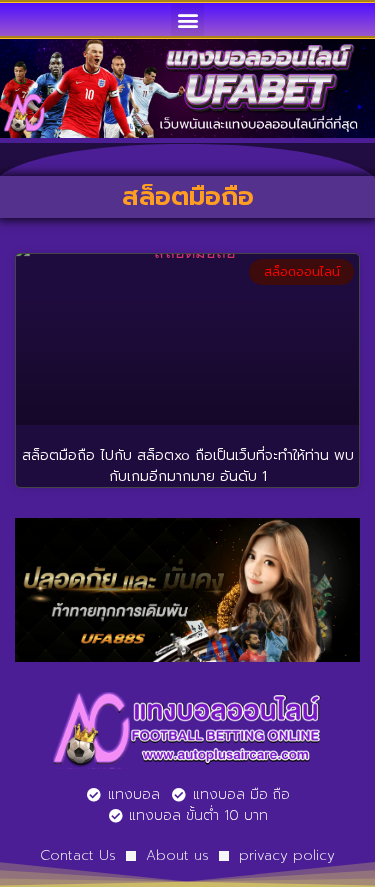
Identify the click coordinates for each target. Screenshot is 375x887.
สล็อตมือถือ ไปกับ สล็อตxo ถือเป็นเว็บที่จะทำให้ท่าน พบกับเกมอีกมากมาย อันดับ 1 (188, 466)
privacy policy (287, 855)
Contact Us (78, 855)
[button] (187, 19)
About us (177, 855)
